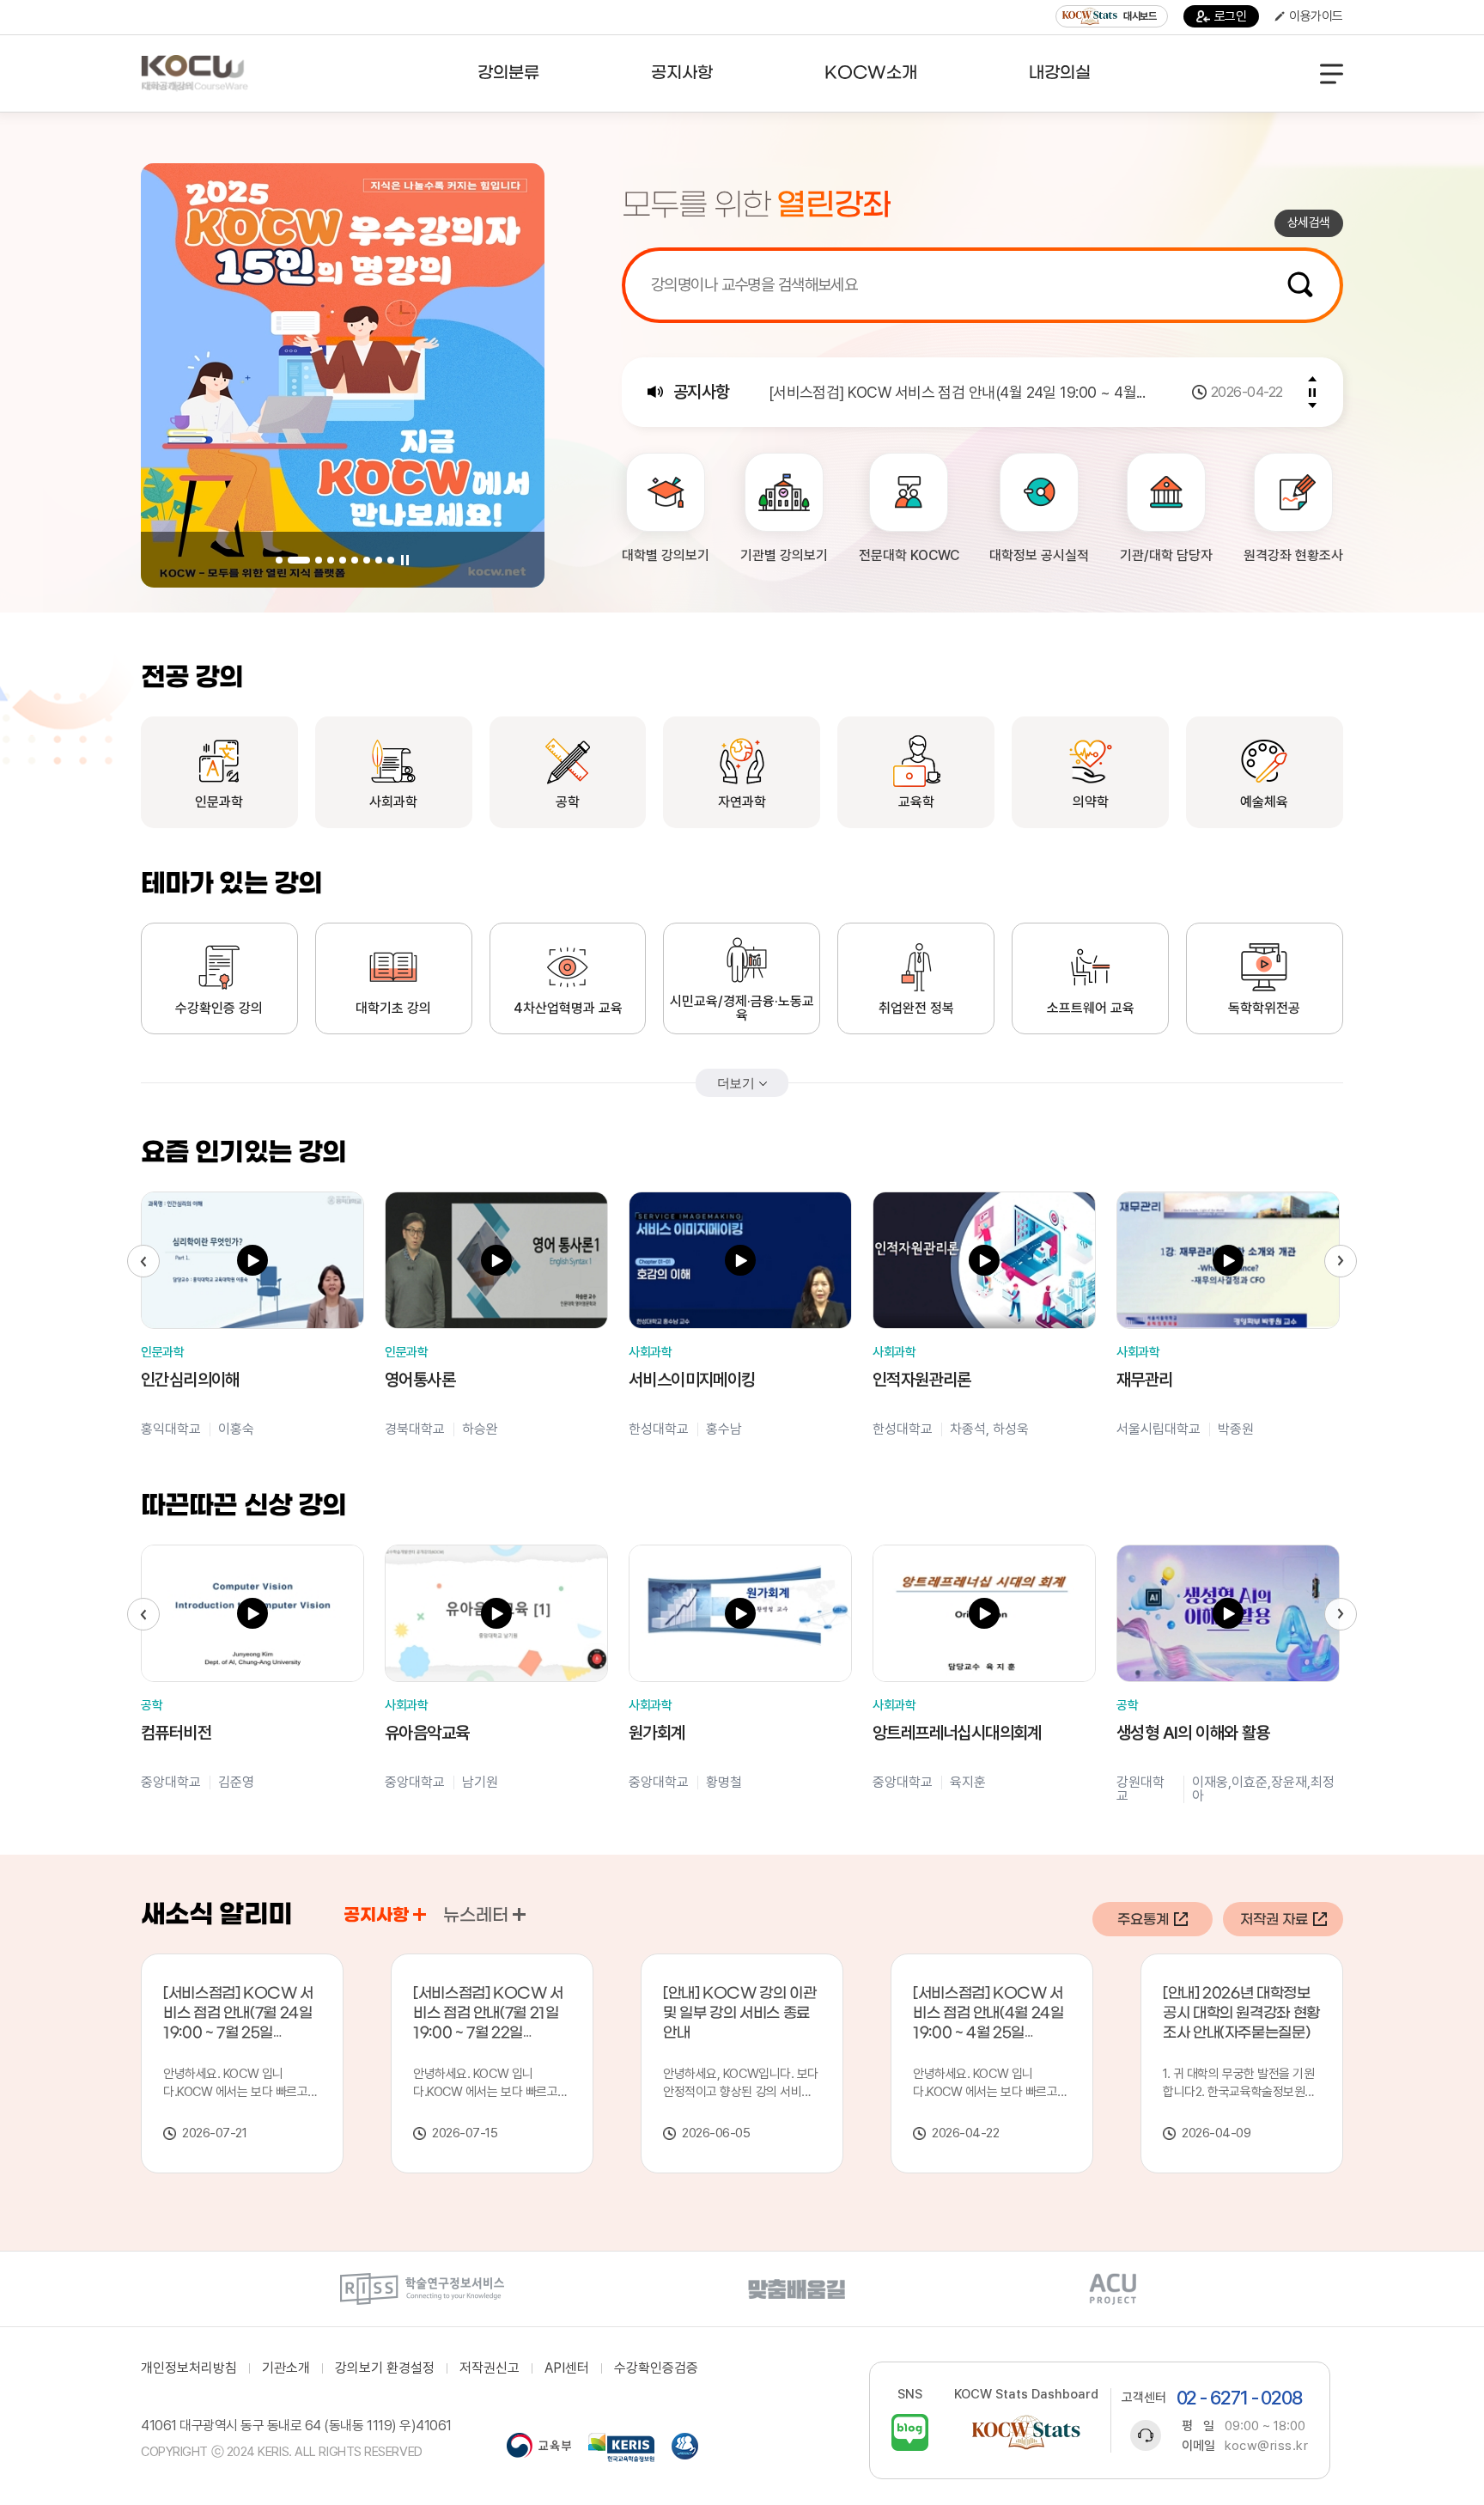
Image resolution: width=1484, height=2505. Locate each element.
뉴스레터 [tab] (476, 1916)
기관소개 (286, 2368)
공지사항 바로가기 (420, 1914)
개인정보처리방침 (189, 2368)
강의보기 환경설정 (385, 2368)
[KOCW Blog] (910, 2432)
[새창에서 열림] (422, 2289)
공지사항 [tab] (376, 1916)
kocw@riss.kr (1266, 2446)
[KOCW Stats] (1026, 2432)
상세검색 (1309, 222)
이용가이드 (1316, 16)
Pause (404, 560)
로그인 (1231, 16)
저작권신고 (490, 2368)
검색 (1300, 284)
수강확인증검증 (656, 2368)
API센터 (567, 2368)
